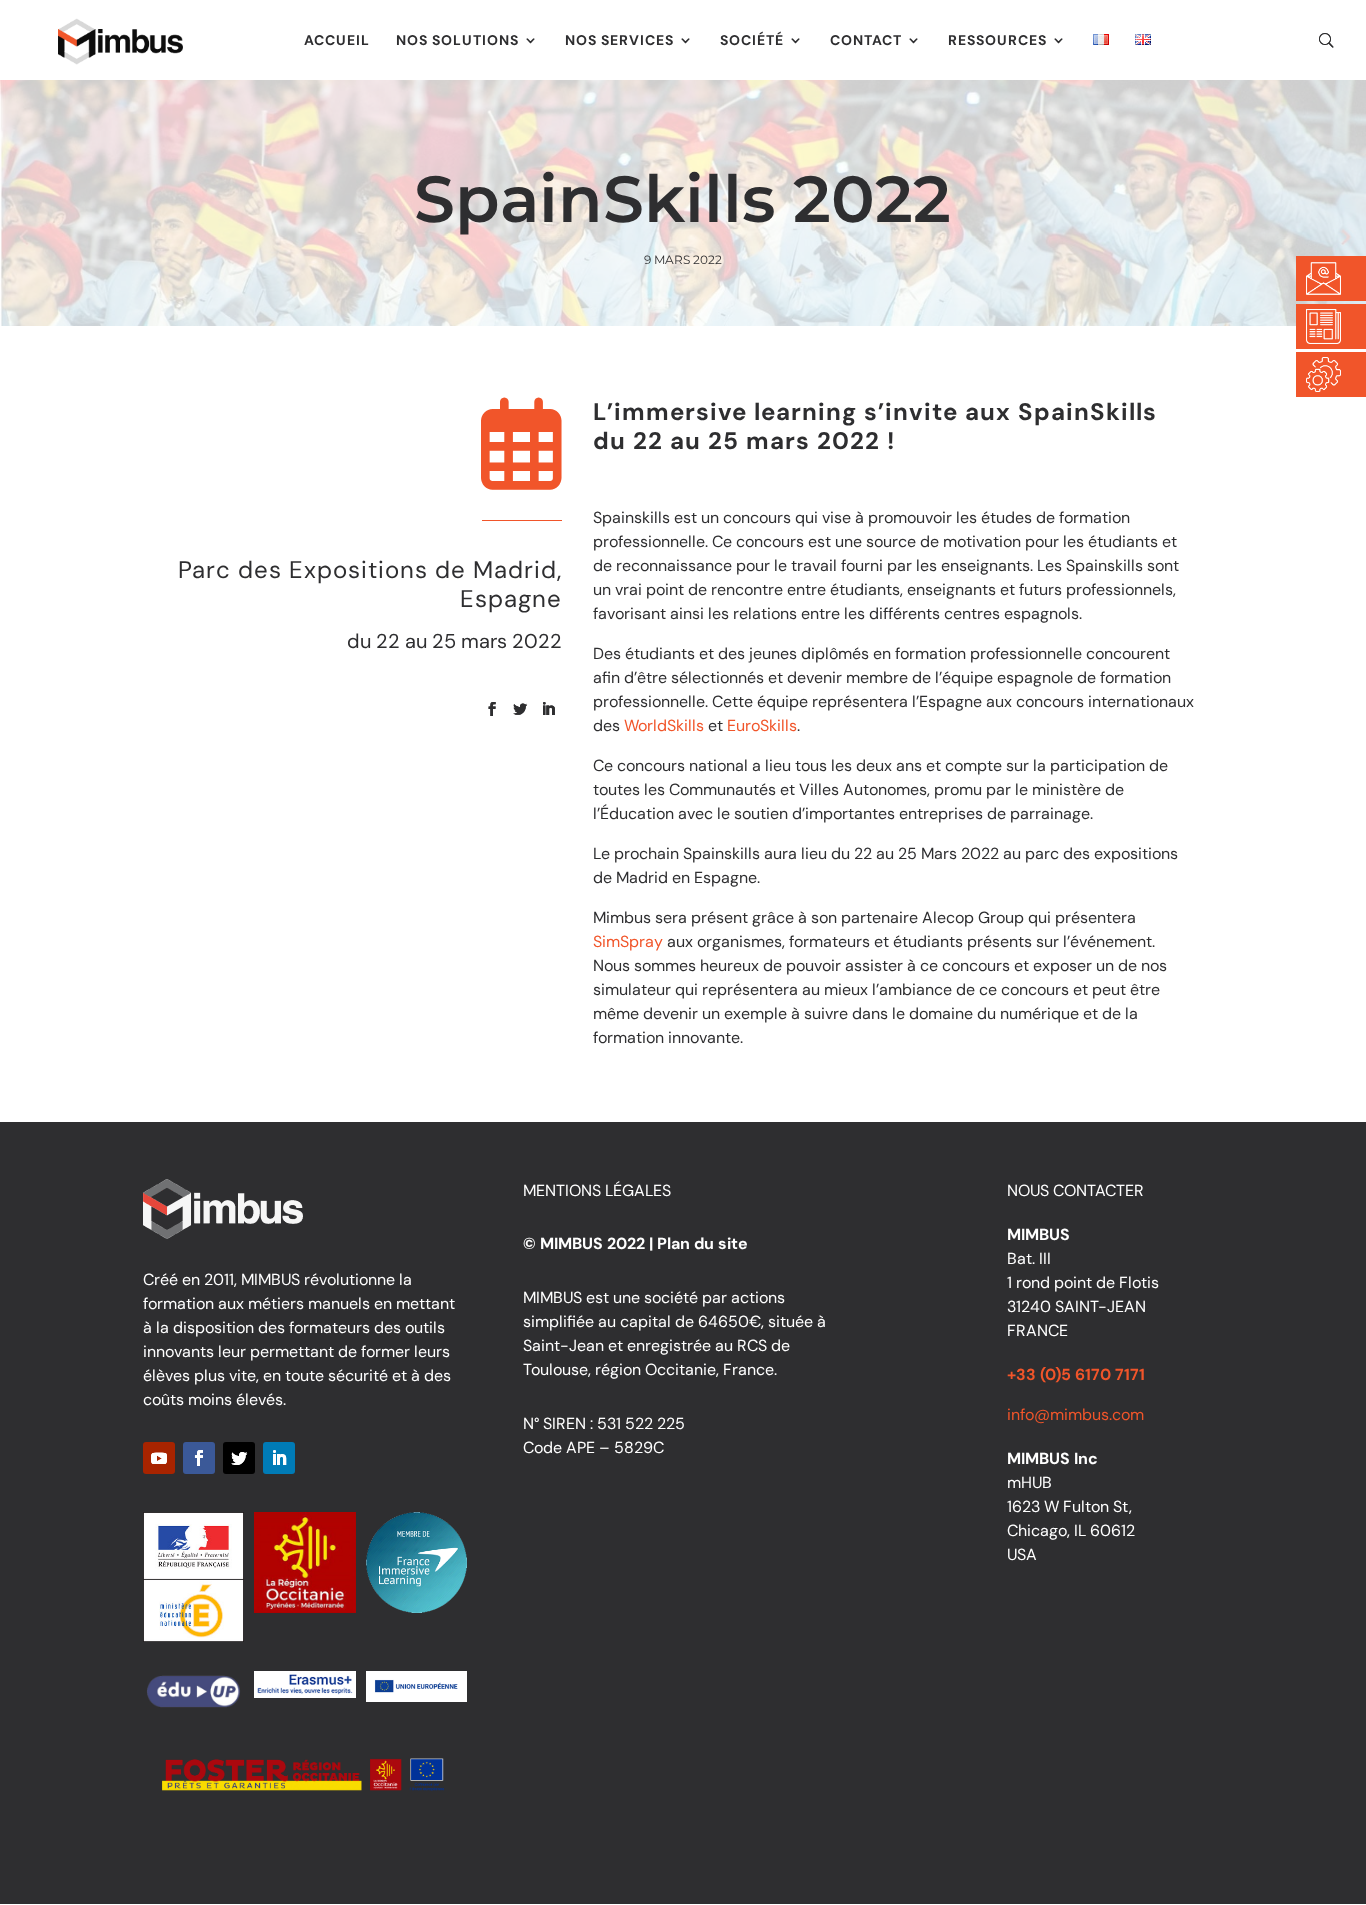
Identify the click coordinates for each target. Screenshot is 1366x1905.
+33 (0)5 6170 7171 (1076, 1374)
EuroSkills (762, 725)
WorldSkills (664, 725)
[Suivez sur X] (520, 709)
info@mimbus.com (1075, 1414)
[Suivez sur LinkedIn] (548, 709)
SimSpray (628, 941)
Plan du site (702, 1243)
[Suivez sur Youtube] (159, 1458)
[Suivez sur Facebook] (492, 709)
